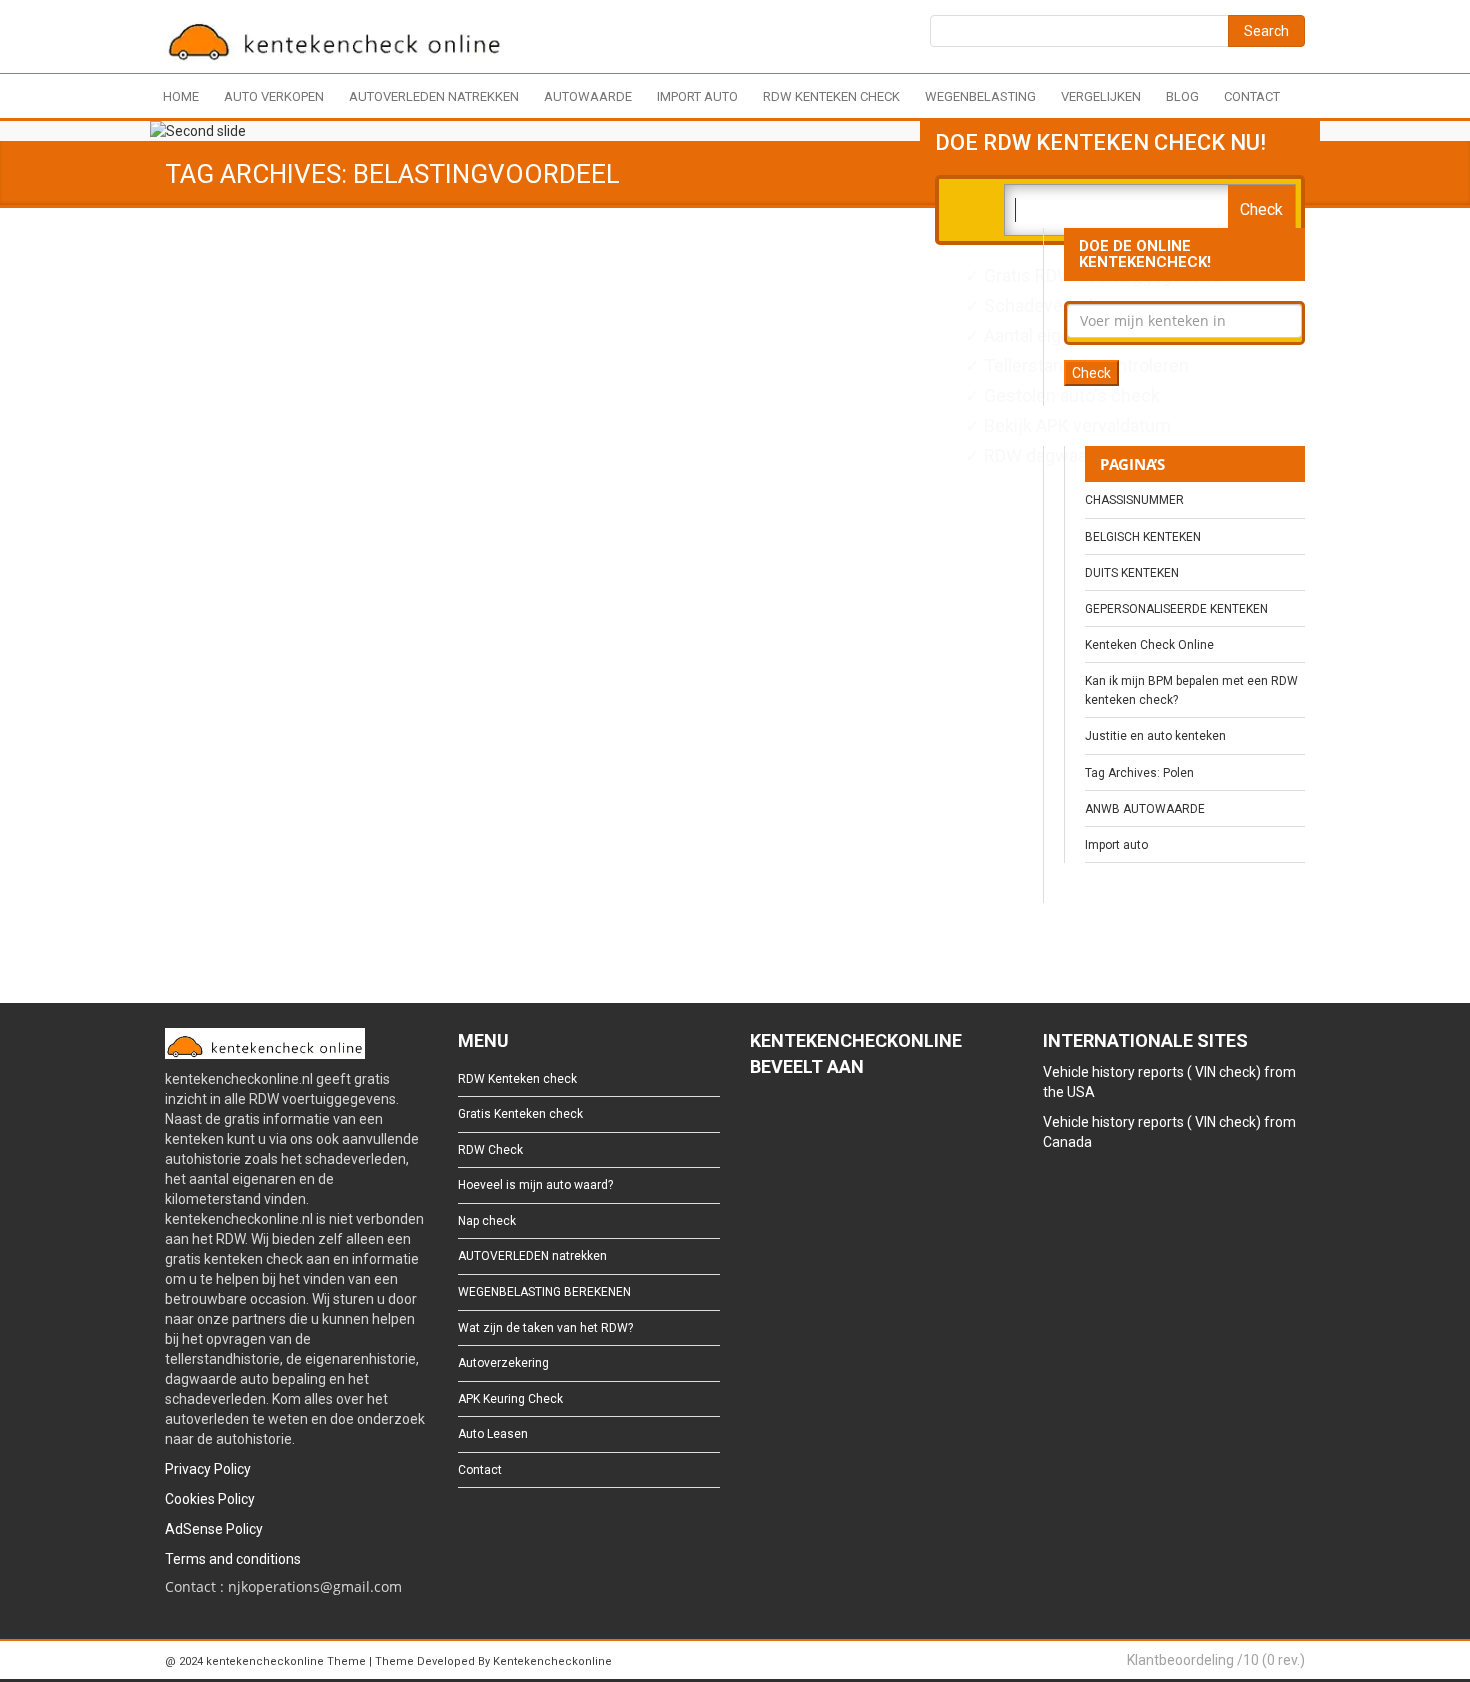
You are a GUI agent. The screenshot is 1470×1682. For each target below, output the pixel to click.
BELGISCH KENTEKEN (1143, 537)
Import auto (697, 96)
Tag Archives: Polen (1139, 773)
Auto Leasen (493, 1434)
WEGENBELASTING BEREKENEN (544, 1292)
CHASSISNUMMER (1134, 500)
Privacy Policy (208, 1469)
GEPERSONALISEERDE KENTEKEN (1176, 609)
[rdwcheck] (335, 39)
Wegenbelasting (980, 96)
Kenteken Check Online (1149, 645)
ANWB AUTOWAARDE (1145, 809)
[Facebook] (759, 1121)
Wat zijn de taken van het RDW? (545, 1328)
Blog (1182, 96)
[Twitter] (791, 1121)
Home (181, 96)
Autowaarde (588, 96)
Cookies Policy (210, 1499)
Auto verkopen (274, 96)
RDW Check (490, 1150)
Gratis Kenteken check (520, 1114)
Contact (1252, 96)
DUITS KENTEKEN (1132, 573)
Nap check (487, 1221)
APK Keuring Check (510, 1399)
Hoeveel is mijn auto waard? (535, 1185)
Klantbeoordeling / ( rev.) (1216, 1660)
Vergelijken (1101, 96)
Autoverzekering (503, 1363)
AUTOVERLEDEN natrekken (434, 96)
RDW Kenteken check (831, 96)
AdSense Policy (214, 1529)
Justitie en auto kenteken (1155, 736)
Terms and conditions (233, 1559)
